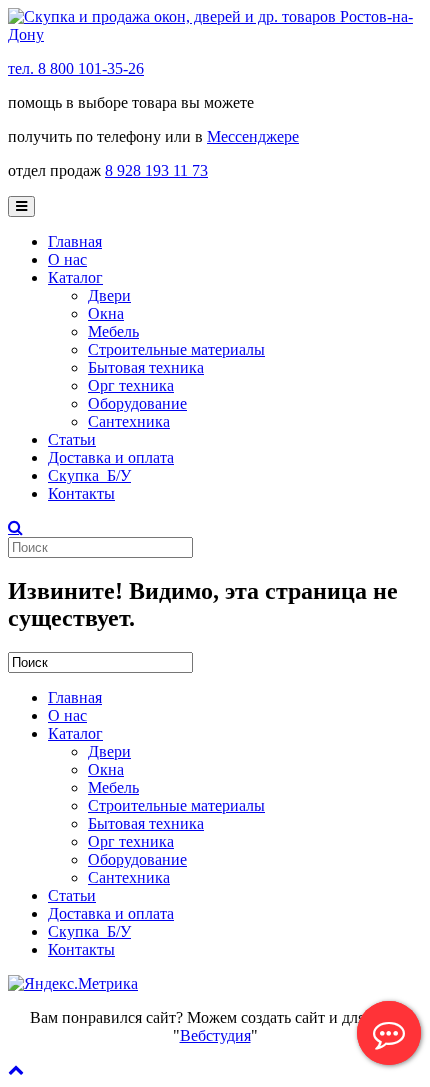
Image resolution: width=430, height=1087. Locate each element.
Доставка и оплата (111, 457)
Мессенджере (253, 136)
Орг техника (131, 385)
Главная (75, 241)
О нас (67, 259)
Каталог (75, 277)
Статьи (72, 439)
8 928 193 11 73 (156, 170)
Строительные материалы (176, 349)
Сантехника (129, 421)
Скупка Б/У (89, 475)
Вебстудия (215, 1035)
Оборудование (137, 403)
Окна (106, 313)
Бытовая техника (146, 367)
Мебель (113, 331)
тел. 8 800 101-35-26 (76, 68)
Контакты (81, 493)
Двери (109, 295)
